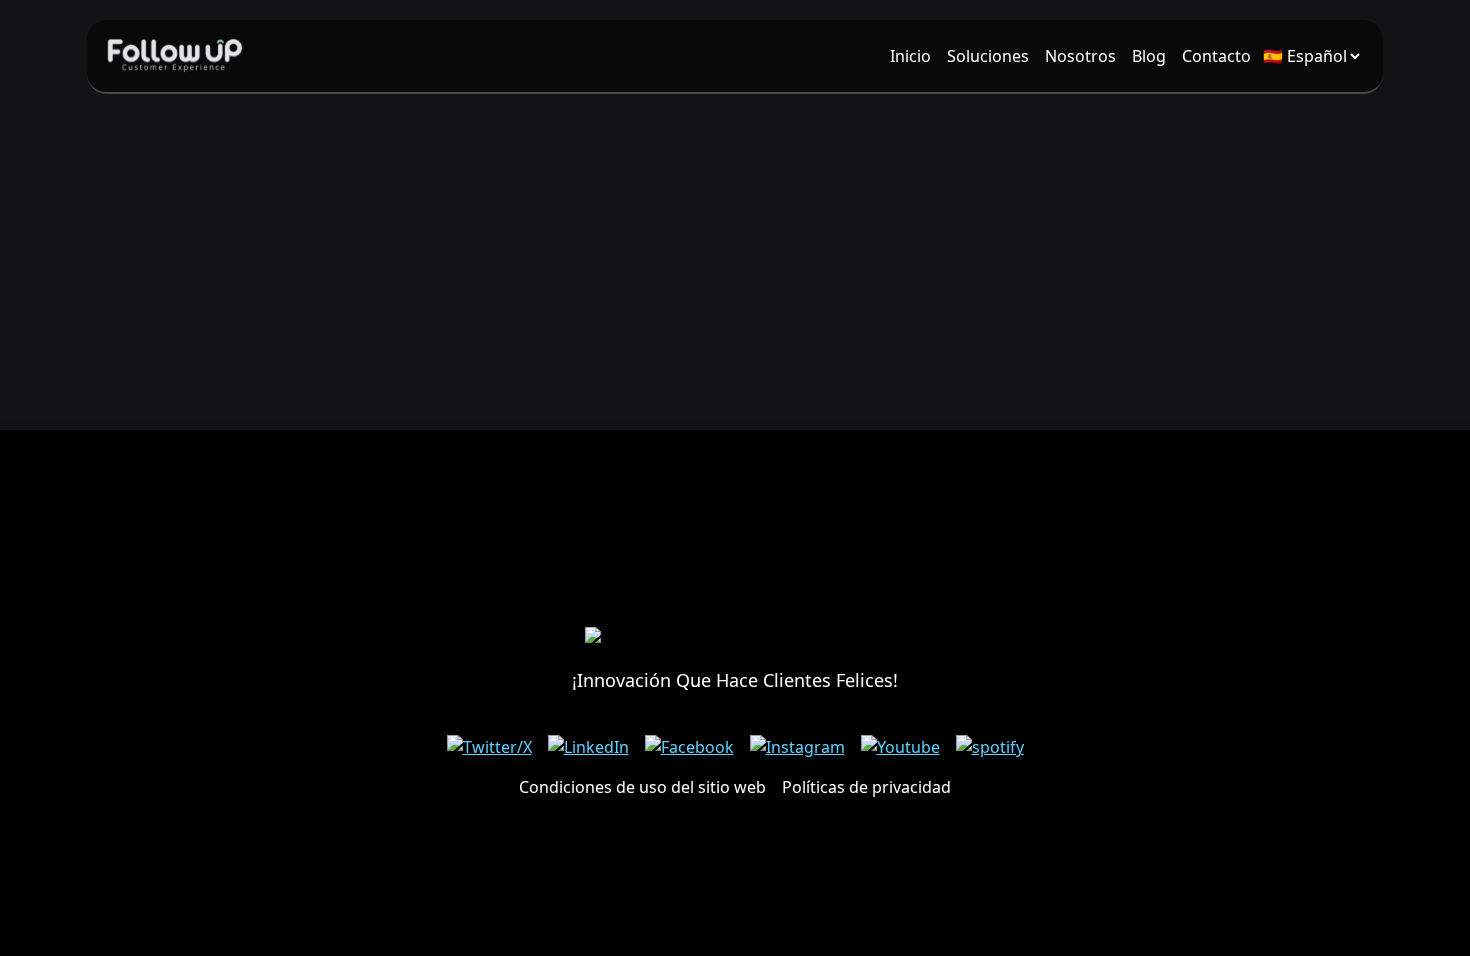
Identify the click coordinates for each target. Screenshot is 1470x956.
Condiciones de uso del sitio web (642, 787)
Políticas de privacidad (866, 787)
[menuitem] (910, 56)
